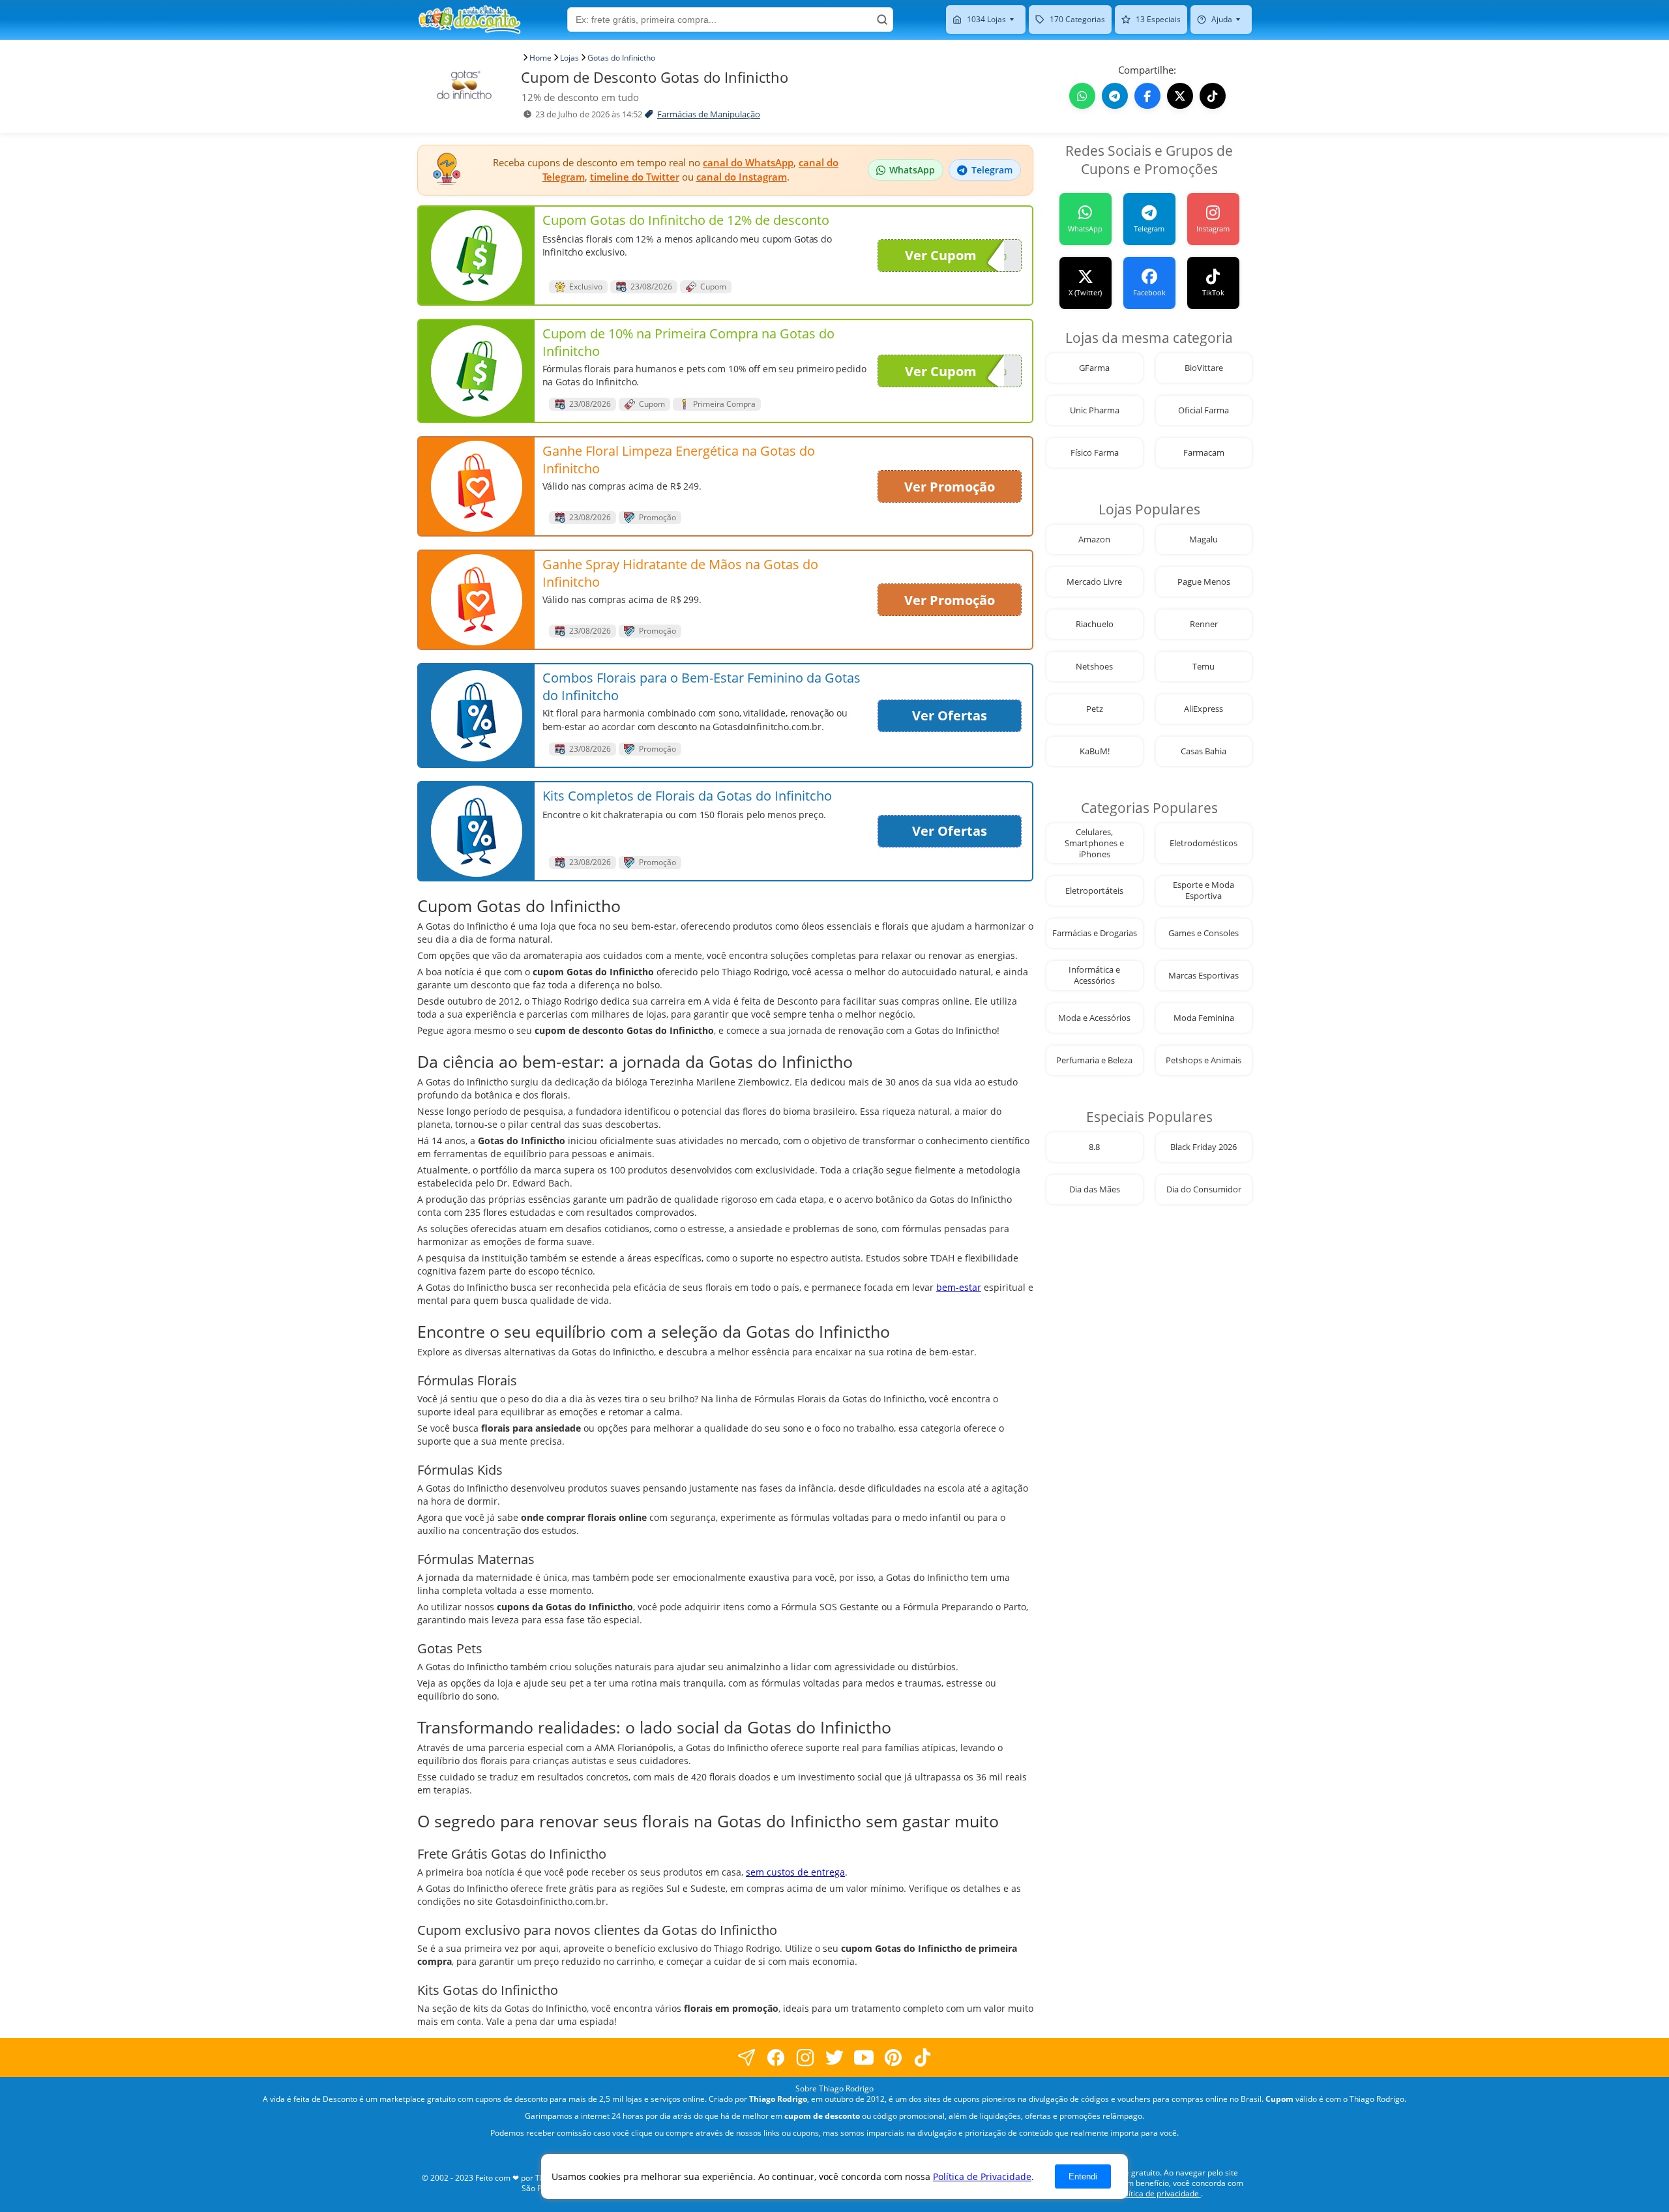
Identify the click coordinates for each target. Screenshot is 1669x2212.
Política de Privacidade (982, 2176)
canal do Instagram (742, 177)
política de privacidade (1159, 2193)
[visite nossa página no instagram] (805, 2057)
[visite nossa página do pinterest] (894, 2057)
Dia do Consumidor (1204, 1189)
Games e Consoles (1204, 933)
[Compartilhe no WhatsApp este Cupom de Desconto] (1082, 96)
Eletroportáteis (1094, 891)
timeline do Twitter (635, 177)
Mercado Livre (1094, 582)
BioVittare (1204, 368)
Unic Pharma (1095, 410)
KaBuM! (1095, 751)
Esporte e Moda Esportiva (1204, 891)
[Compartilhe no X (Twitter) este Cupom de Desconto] (1180, 96)
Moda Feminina (1204, 1018)
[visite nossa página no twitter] (835, 2057)
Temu (1204, 667)
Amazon (1094, 539)
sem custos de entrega (795, 1872)
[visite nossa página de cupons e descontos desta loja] (477, 256)
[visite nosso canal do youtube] (864, 2057)
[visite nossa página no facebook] (747, 2057)
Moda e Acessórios (1094, 1018)
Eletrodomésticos (1204, 843)
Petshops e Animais (1204, 1060)
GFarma (1094, 368)
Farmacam (1204, 453)
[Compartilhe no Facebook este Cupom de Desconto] (1147, 96)
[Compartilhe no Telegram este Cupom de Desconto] (1115, 96)
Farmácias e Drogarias (1095, 933)
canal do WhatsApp (748, 162)
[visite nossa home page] (469, 20)
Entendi (1083, 2176)
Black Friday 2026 (1204, 1147)
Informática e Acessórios (1094, 975)
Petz (1095, 709)
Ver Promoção (950, 487)
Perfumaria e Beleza (1094, 1060)
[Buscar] (882, 20)
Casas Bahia (1204, 751)
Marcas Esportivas (1204, 976)
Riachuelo (1095, 624)
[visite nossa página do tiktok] (923, 2057)
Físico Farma (1095, 453)
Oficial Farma (1204, 410)
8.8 (1094, 1147)
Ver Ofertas (950, 715)
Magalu (1204, 539)
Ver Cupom (941, 255)
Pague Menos (1204, 582)
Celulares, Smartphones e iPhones (1094, 843)
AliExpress (1204, 709)
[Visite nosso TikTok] (1213, 96)
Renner (1204, 624)
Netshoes (1094, 667)
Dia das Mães (1095, 1189)
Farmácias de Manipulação (709, 114)
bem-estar (959, 1287)
